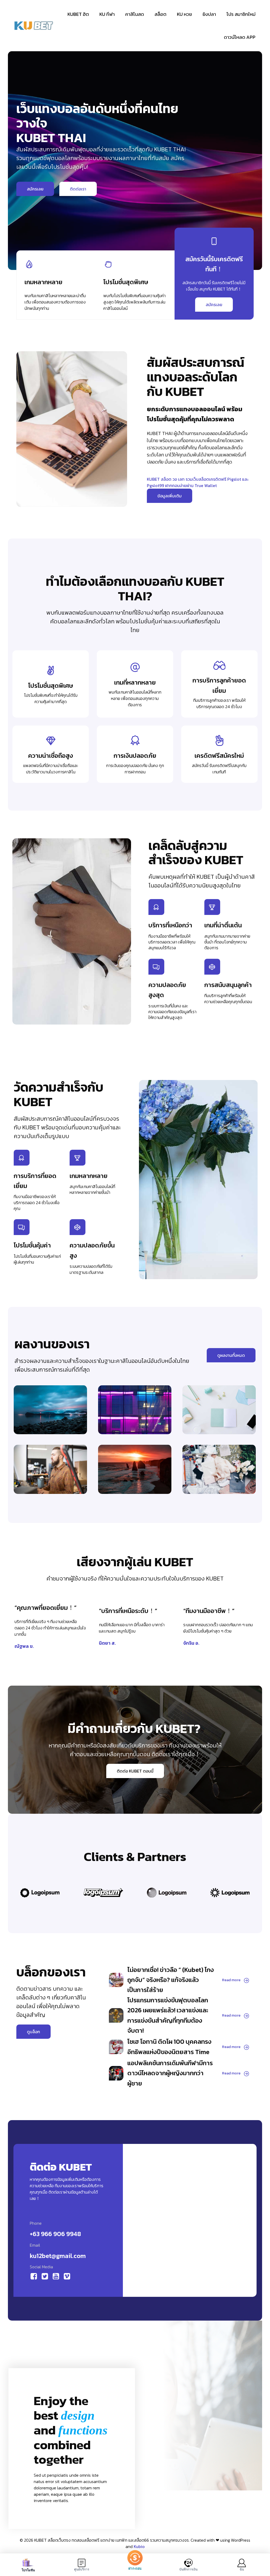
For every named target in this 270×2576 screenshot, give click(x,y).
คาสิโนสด (135, 14)
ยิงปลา (209, 14)
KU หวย (184, 14)
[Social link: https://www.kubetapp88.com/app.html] (35, 2276)
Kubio (139, 2546)
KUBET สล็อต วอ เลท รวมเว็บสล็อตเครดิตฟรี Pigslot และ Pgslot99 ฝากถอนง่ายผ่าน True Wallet (198, 482)
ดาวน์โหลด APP (240, 37)
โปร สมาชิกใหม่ (241, 14)
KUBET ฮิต (78, 14)
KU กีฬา (107, 14)
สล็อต (160, 14)
